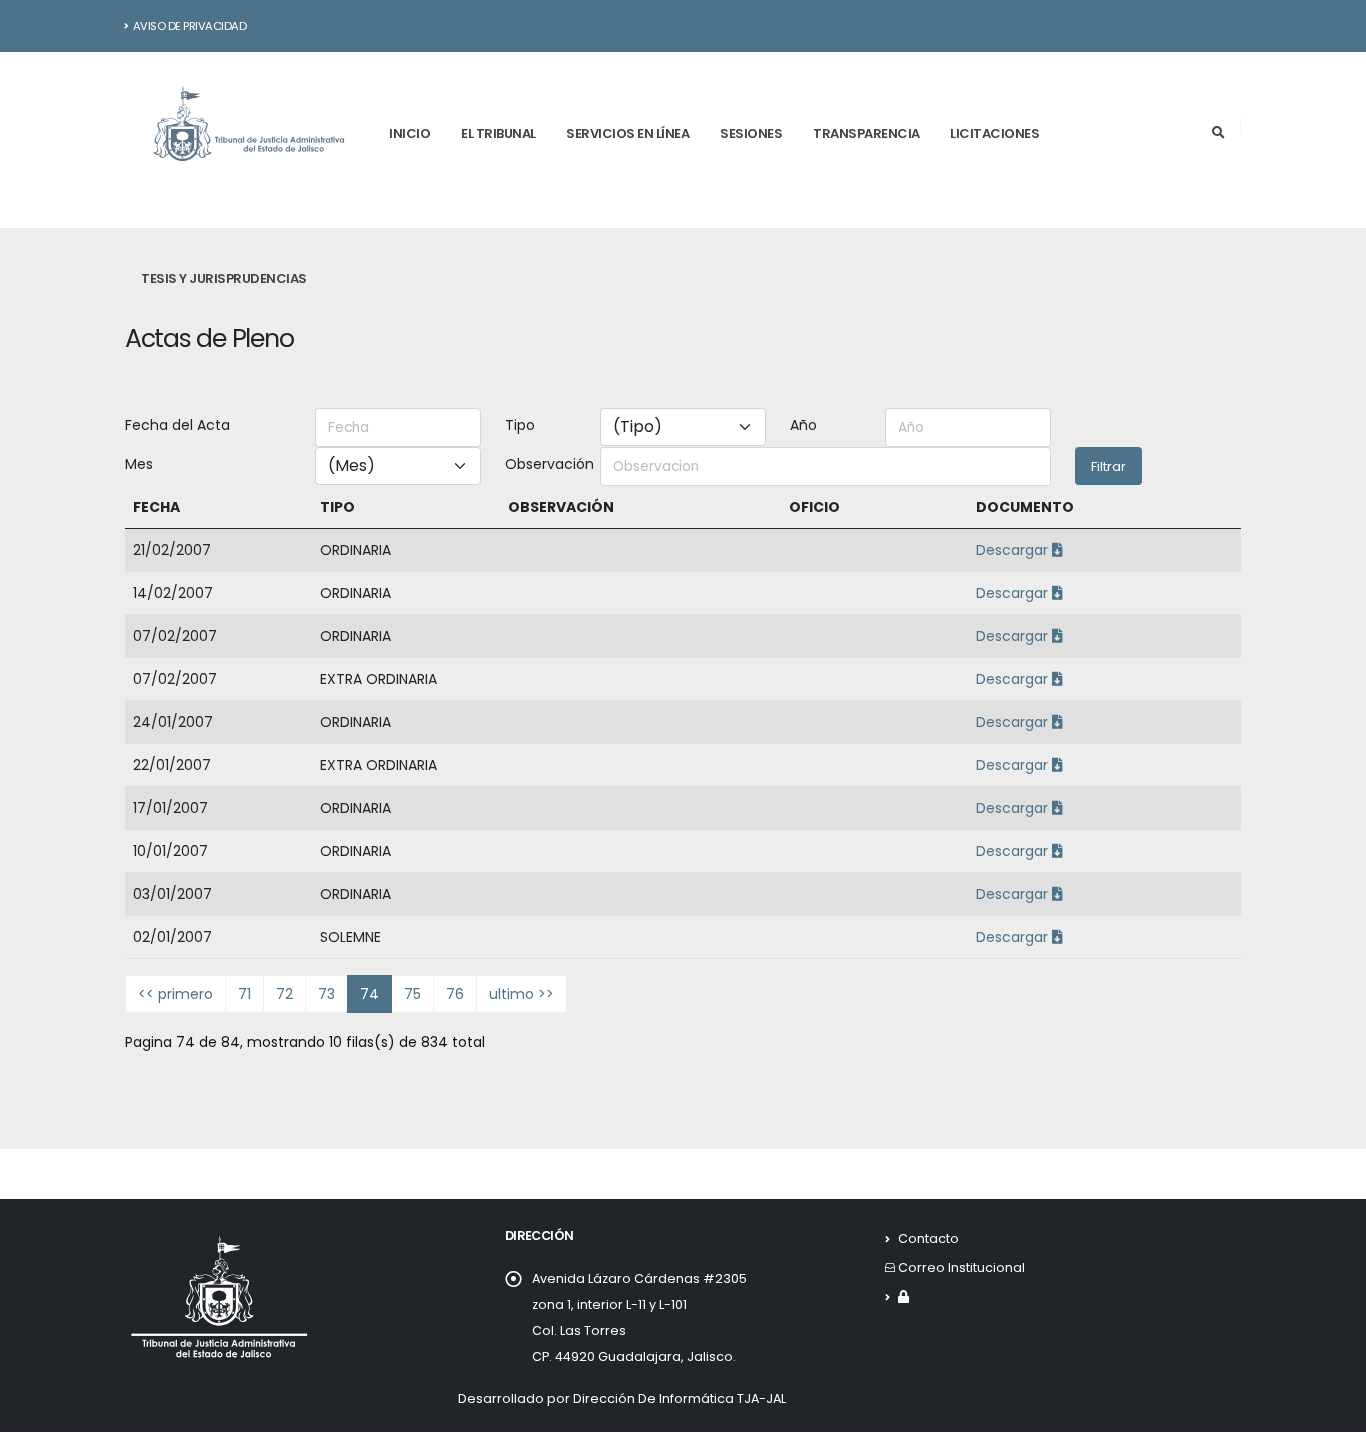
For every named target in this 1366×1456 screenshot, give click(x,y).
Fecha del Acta (177, 425)
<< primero (175, 994)
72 (284, 994)
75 (412, 994)
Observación (546, 464)
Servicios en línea (627, 133)
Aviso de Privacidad (190, 26)
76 (455, 994)
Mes (139, 464)
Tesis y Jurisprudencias (224, 278)
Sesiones (751, 133)
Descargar (1014, 550)
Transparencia (866, 133)
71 (244, 994)
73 (326, 994)
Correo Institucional (961, 1267)
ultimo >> (521, 994)
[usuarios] (903, 1296)
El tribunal (498, 133)
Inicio (409, 133)
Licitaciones (994, 133)
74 (369, 994)
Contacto (928, 1238)
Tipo (520, 425)
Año (803, 425)
